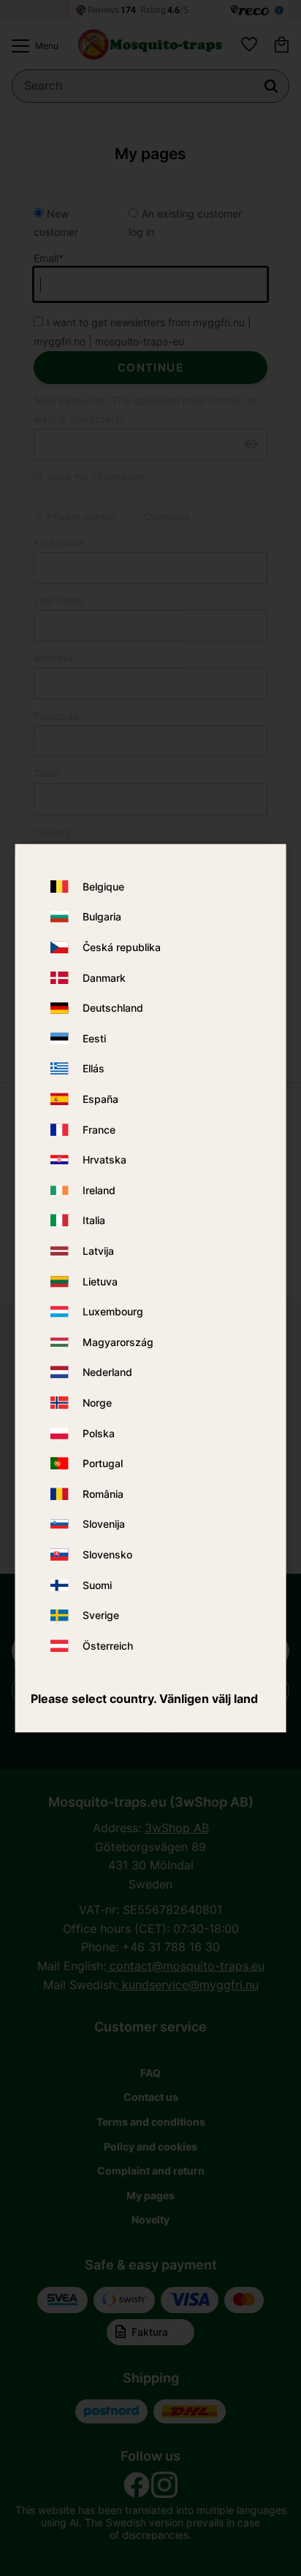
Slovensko (107, 1554)
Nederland (107, 1373)
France (99, 1130)
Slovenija (104, 1525)
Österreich (108, 1646)
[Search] (271, 86)
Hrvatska (104, 1160)
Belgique (103, 887)
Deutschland (113, 1008)
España (100, 1099)
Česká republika (122, 947)
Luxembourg (113, 1311)
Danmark (104, 978)
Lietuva (100, 1281)
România (103, 1494)
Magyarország (118, 1342)
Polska (99, 1433)
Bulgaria (102, 917)
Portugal (103, 1463)
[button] (31, 46)
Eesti (94, 1038)
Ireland (99, 1190)
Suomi (97, 1585)
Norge (97, 1403)
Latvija (98, 1251)
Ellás (94, 1069)
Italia (94, 1221)
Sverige (101, 1615)
